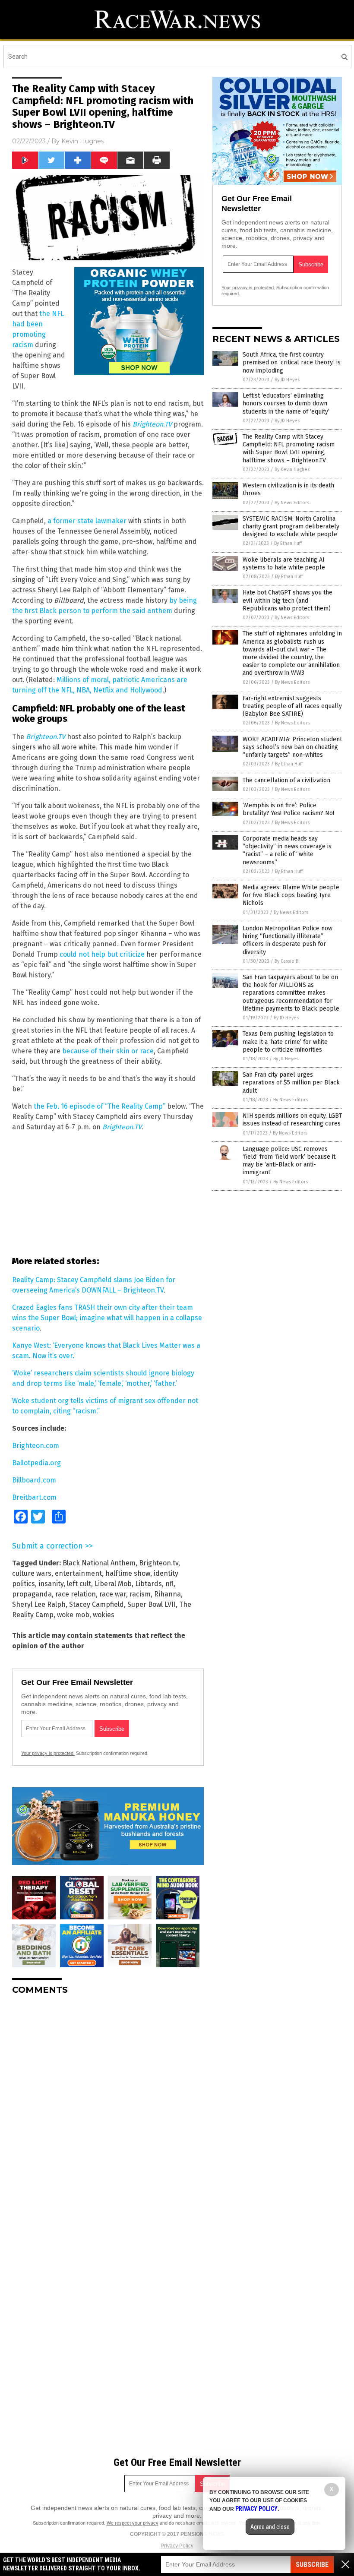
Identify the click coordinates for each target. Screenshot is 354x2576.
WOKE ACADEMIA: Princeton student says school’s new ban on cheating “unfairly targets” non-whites (292, 747)
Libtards (149, 1584)
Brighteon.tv (159, 1563)
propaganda (32, 1594)
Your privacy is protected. (48, 1753)
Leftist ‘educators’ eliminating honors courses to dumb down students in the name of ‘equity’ (286, 403)
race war (113, 1594)
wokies (104, 1615)
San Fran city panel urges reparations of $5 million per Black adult (291, 1083)
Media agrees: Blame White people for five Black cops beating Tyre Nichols (291, 895)
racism (140, 1594)
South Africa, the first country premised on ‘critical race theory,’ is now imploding (292, 362)
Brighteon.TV (46, 737)
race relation (76, 1594)
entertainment (78, 1573)
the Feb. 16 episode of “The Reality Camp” (100, 1106)
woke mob (73, 1615)
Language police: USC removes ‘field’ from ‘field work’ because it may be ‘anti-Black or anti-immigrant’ (289, 1161)
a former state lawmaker (87, 521)
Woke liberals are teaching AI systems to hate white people (284, 564)
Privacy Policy (177, 2546)
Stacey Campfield (96, 1604)
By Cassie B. (287, 961)
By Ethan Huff (288, 543)
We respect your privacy (133, 2523)
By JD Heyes (287, 380)
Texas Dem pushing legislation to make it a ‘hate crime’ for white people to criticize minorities (288, 1041)
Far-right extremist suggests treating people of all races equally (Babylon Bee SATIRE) (292, 706)
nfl (169, 1584)
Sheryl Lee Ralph (39, 1604)
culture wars (32, 1573)
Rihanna (168, 1594)
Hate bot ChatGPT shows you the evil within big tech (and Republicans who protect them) (288, 600)
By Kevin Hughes (292, 469)
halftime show (128, 1573)
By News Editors (292, 503)
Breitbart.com (34, 1497)
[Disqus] (108, 2110)
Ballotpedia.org (36, 1463)
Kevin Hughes (83, 141)
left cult (79, 1584)
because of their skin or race (108, 1051)
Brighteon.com (36, 1446)
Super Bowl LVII (152, 1604)
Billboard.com (34, 1480)
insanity (51, 1584)
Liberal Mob (113, 1584)
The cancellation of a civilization (286, 780)
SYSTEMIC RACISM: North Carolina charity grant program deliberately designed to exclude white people (291, 526)
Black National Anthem (99, 1563)
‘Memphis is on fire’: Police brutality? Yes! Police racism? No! (288, 809)
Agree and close (270, 2527)
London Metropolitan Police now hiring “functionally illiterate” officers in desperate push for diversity (288, 940)
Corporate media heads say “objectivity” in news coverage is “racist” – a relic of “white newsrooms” (287, 850)
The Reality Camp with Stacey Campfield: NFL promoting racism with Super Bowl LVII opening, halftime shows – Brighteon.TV (289, 449)
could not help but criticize (102, 954)
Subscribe (312, 2565)
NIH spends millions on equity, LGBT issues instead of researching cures (292, 1120)
